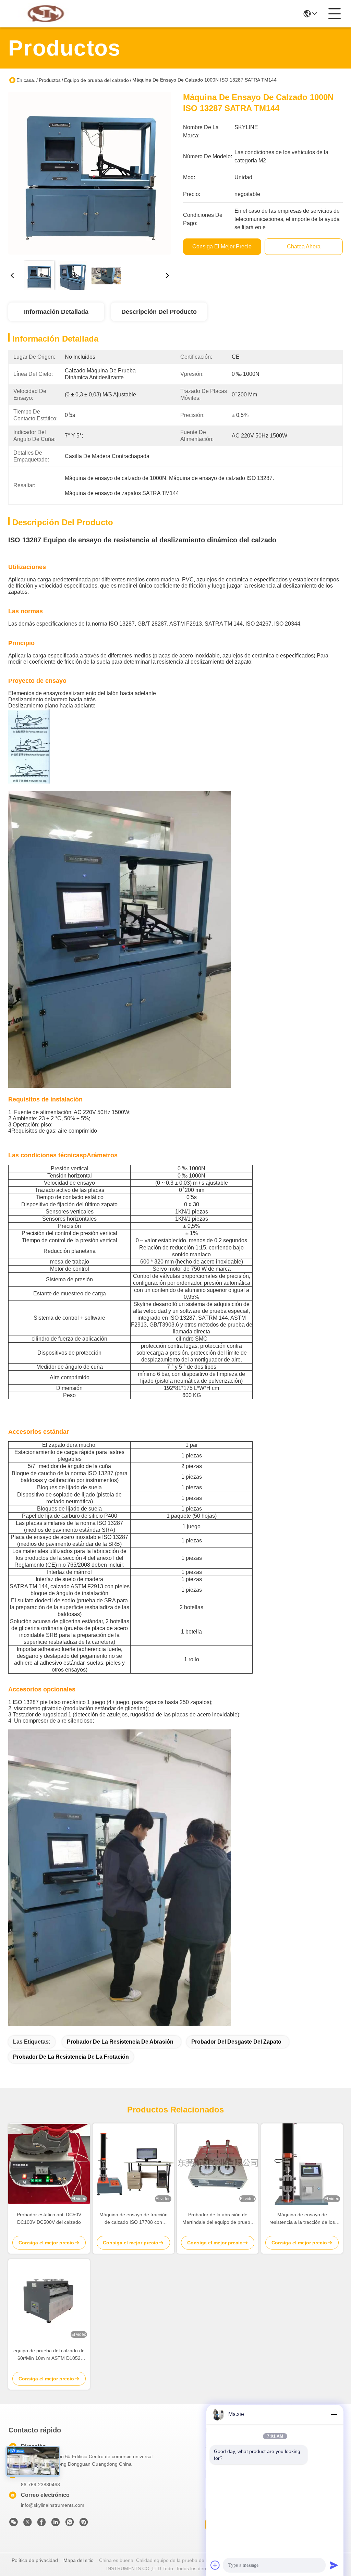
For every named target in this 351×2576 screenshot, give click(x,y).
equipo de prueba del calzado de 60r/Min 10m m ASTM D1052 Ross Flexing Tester (49, 2355)
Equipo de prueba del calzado (96, 80)
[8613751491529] (70, 2524)
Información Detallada (56, 312)
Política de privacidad (35, 2560)
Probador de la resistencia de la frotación (71, 2057)
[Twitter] (27, 2524)
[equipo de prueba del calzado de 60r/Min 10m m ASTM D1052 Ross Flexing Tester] (49, 2300)
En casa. (26, 80)
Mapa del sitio (78, 2560)
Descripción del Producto (159, 312)
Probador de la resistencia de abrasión (120, 2042)
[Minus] (334, 2414)
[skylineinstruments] (84, 2524)
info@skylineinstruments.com (53, 2505)
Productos (50, 80)
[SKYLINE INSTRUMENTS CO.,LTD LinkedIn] (56, 2524)
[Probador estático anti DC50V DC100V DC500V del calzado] (49, 2164)
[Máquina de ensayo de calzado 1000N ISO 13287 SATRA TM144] (90, 173)
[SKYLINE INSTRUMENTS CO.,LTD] (46, 14)
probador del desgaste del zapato (236, 2042)
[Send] (334, 2565)
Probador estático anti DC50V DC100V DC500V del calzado (49, 2218)
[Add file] (215, 2565)
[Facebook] (41, 2524)
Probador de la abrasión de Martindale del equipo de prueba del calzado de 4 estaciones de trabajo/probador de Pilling (218, 2219)
